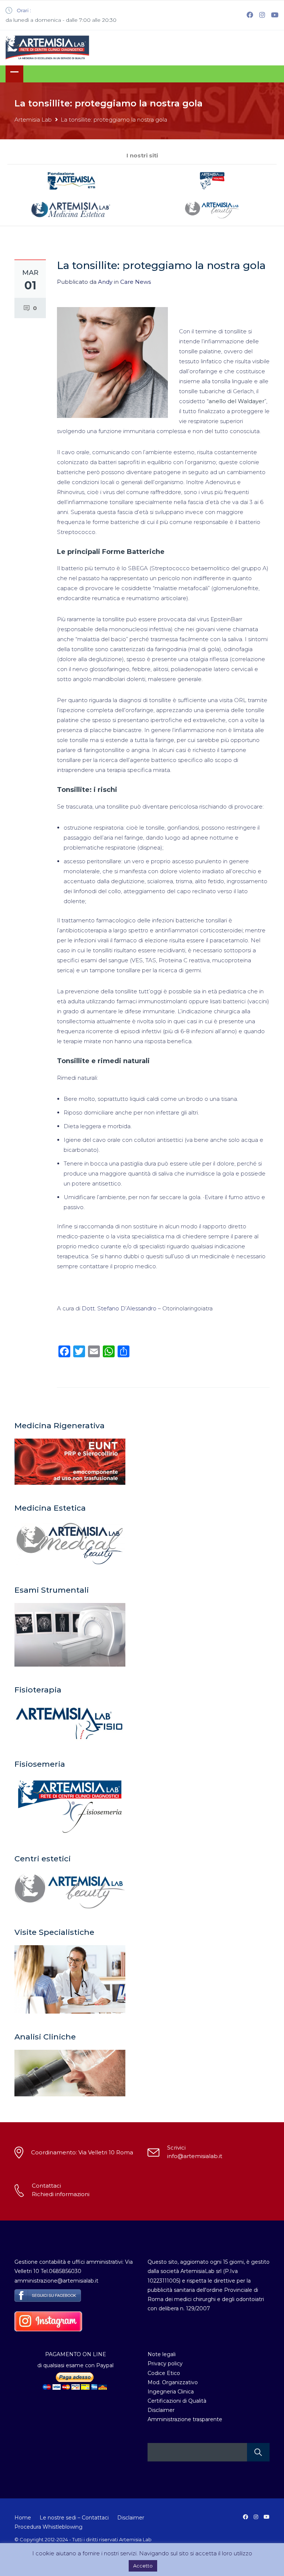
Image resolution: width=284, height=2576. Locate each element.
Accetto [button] (143, 2566)
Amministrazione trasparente (185, 2419)
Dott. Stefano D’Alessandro (119, 1308)
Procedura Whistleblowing (48, 2527)
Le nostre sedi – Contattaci (74, 2518)
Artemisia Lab (33, 120)
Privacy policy (165, 2364)
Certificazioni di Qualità (177, 2401)
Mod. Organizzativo (173, 2382)
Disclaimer (161, 2410)
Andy (105, 282)
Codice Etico (164, 2373)
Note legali (162, 2354)
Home (23, 2518)
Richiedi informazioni (61, 2194)
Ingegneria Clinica (171, 2392)
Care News (136, 282)
